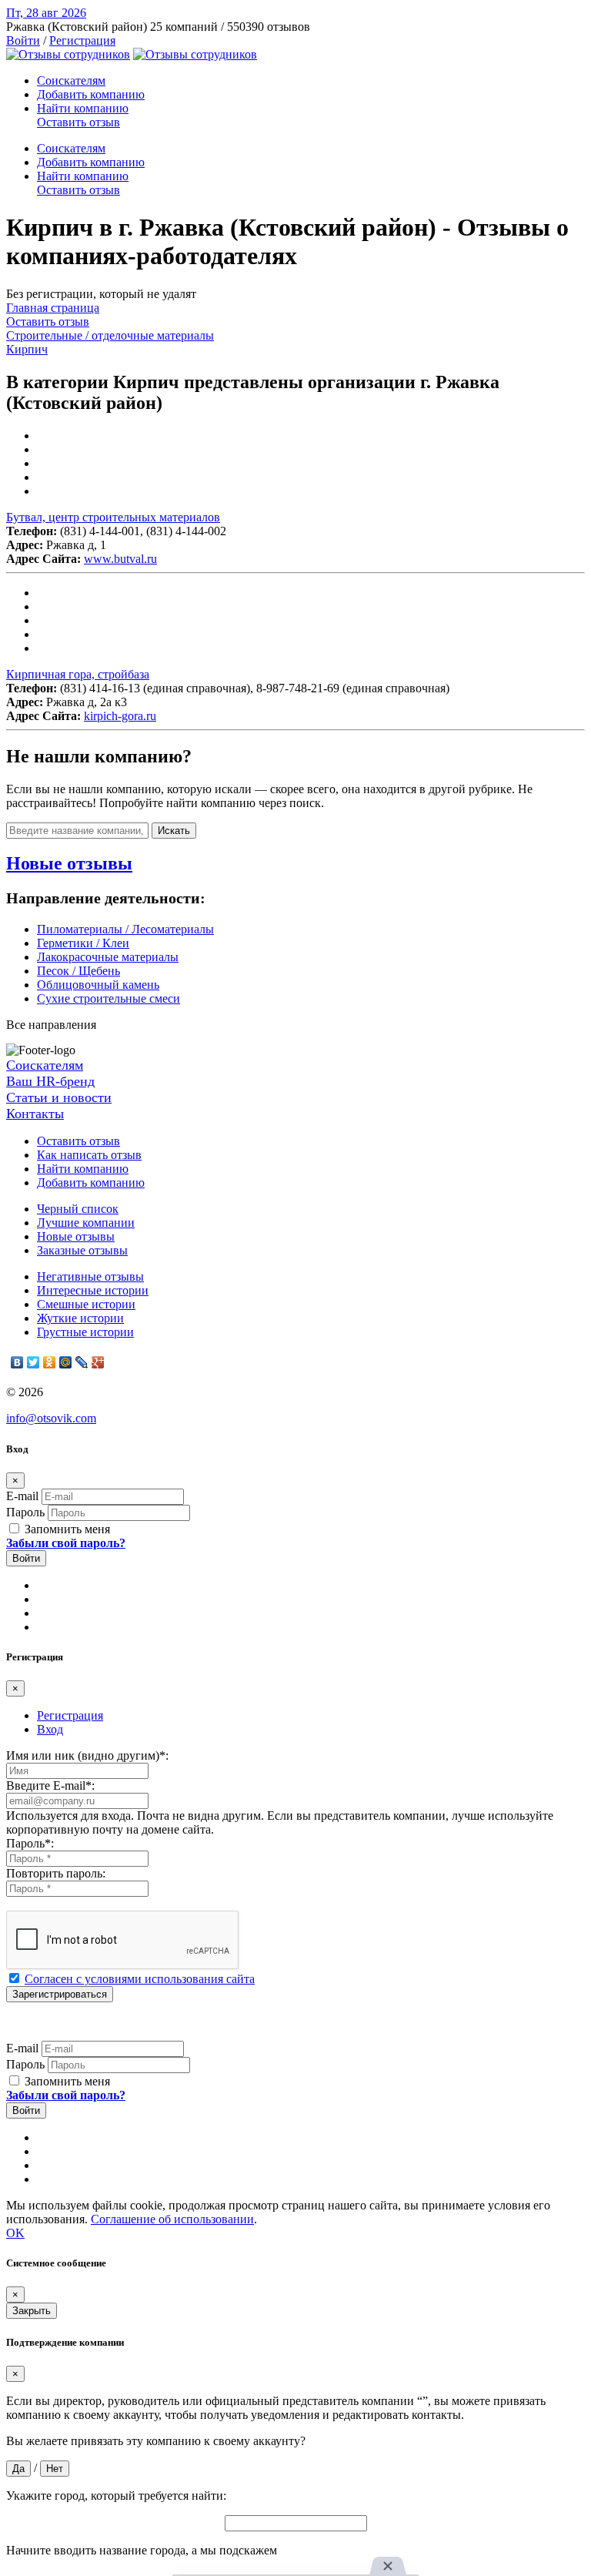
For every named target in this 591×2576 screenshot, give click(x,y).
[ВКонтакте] (17, 1362)
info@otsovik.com (51, 1418)
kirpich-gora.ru (120, 716)
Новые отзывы (76, 1236)
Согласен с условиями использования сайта (140, 1979)
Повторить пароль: (56, 1873)
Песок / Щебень (78, 971)
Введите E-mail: (50, 1785)
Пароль (25, 1512)
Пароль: (30, 1843)
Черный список (78, 1209)
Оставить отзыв (78, 122)
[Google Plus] (98, 1362)
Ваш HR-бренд (50, 1081)
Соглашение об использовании (172, 2219)
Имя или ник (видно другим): (87, 1755)
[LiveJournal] (82, 1362)
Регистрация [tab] (70, 1715)
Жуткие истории (80, 1318)
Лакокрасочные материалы (108, 957)
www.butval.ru (120, 559)
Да (18, 2469)
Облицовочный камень (98, 985)
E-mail (22, 1496)
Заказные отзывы (82, 1250)
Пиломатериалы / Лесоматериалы (125, 929)
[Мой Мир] (66, 1362)
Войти (23, 40)
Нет (55, 2469)
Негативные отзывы (90, 1276)
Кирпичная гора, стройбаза (78, 674)
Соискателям (71, 80)
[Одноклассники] (50, 1362)
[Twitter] (33, 1362)
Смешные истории (86, 1304)
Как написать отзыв (89, 1155)
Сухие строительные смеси (109, 998)
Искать (174, 831)
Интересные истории (93, 1290)
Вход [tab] (50, 1729)
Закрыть (32, 2311)
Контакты (35, 1114)
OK (15, 2233)
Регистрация (82, 40)
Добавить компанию (91, 94)
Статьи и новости (59, 1097)
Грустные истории (85, 1332)
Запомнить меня (66, 1529)
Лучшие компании (86, 1223)
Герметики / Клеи (83, 943)
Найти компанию (83, 108)
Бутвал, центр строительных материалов (113, 517)
